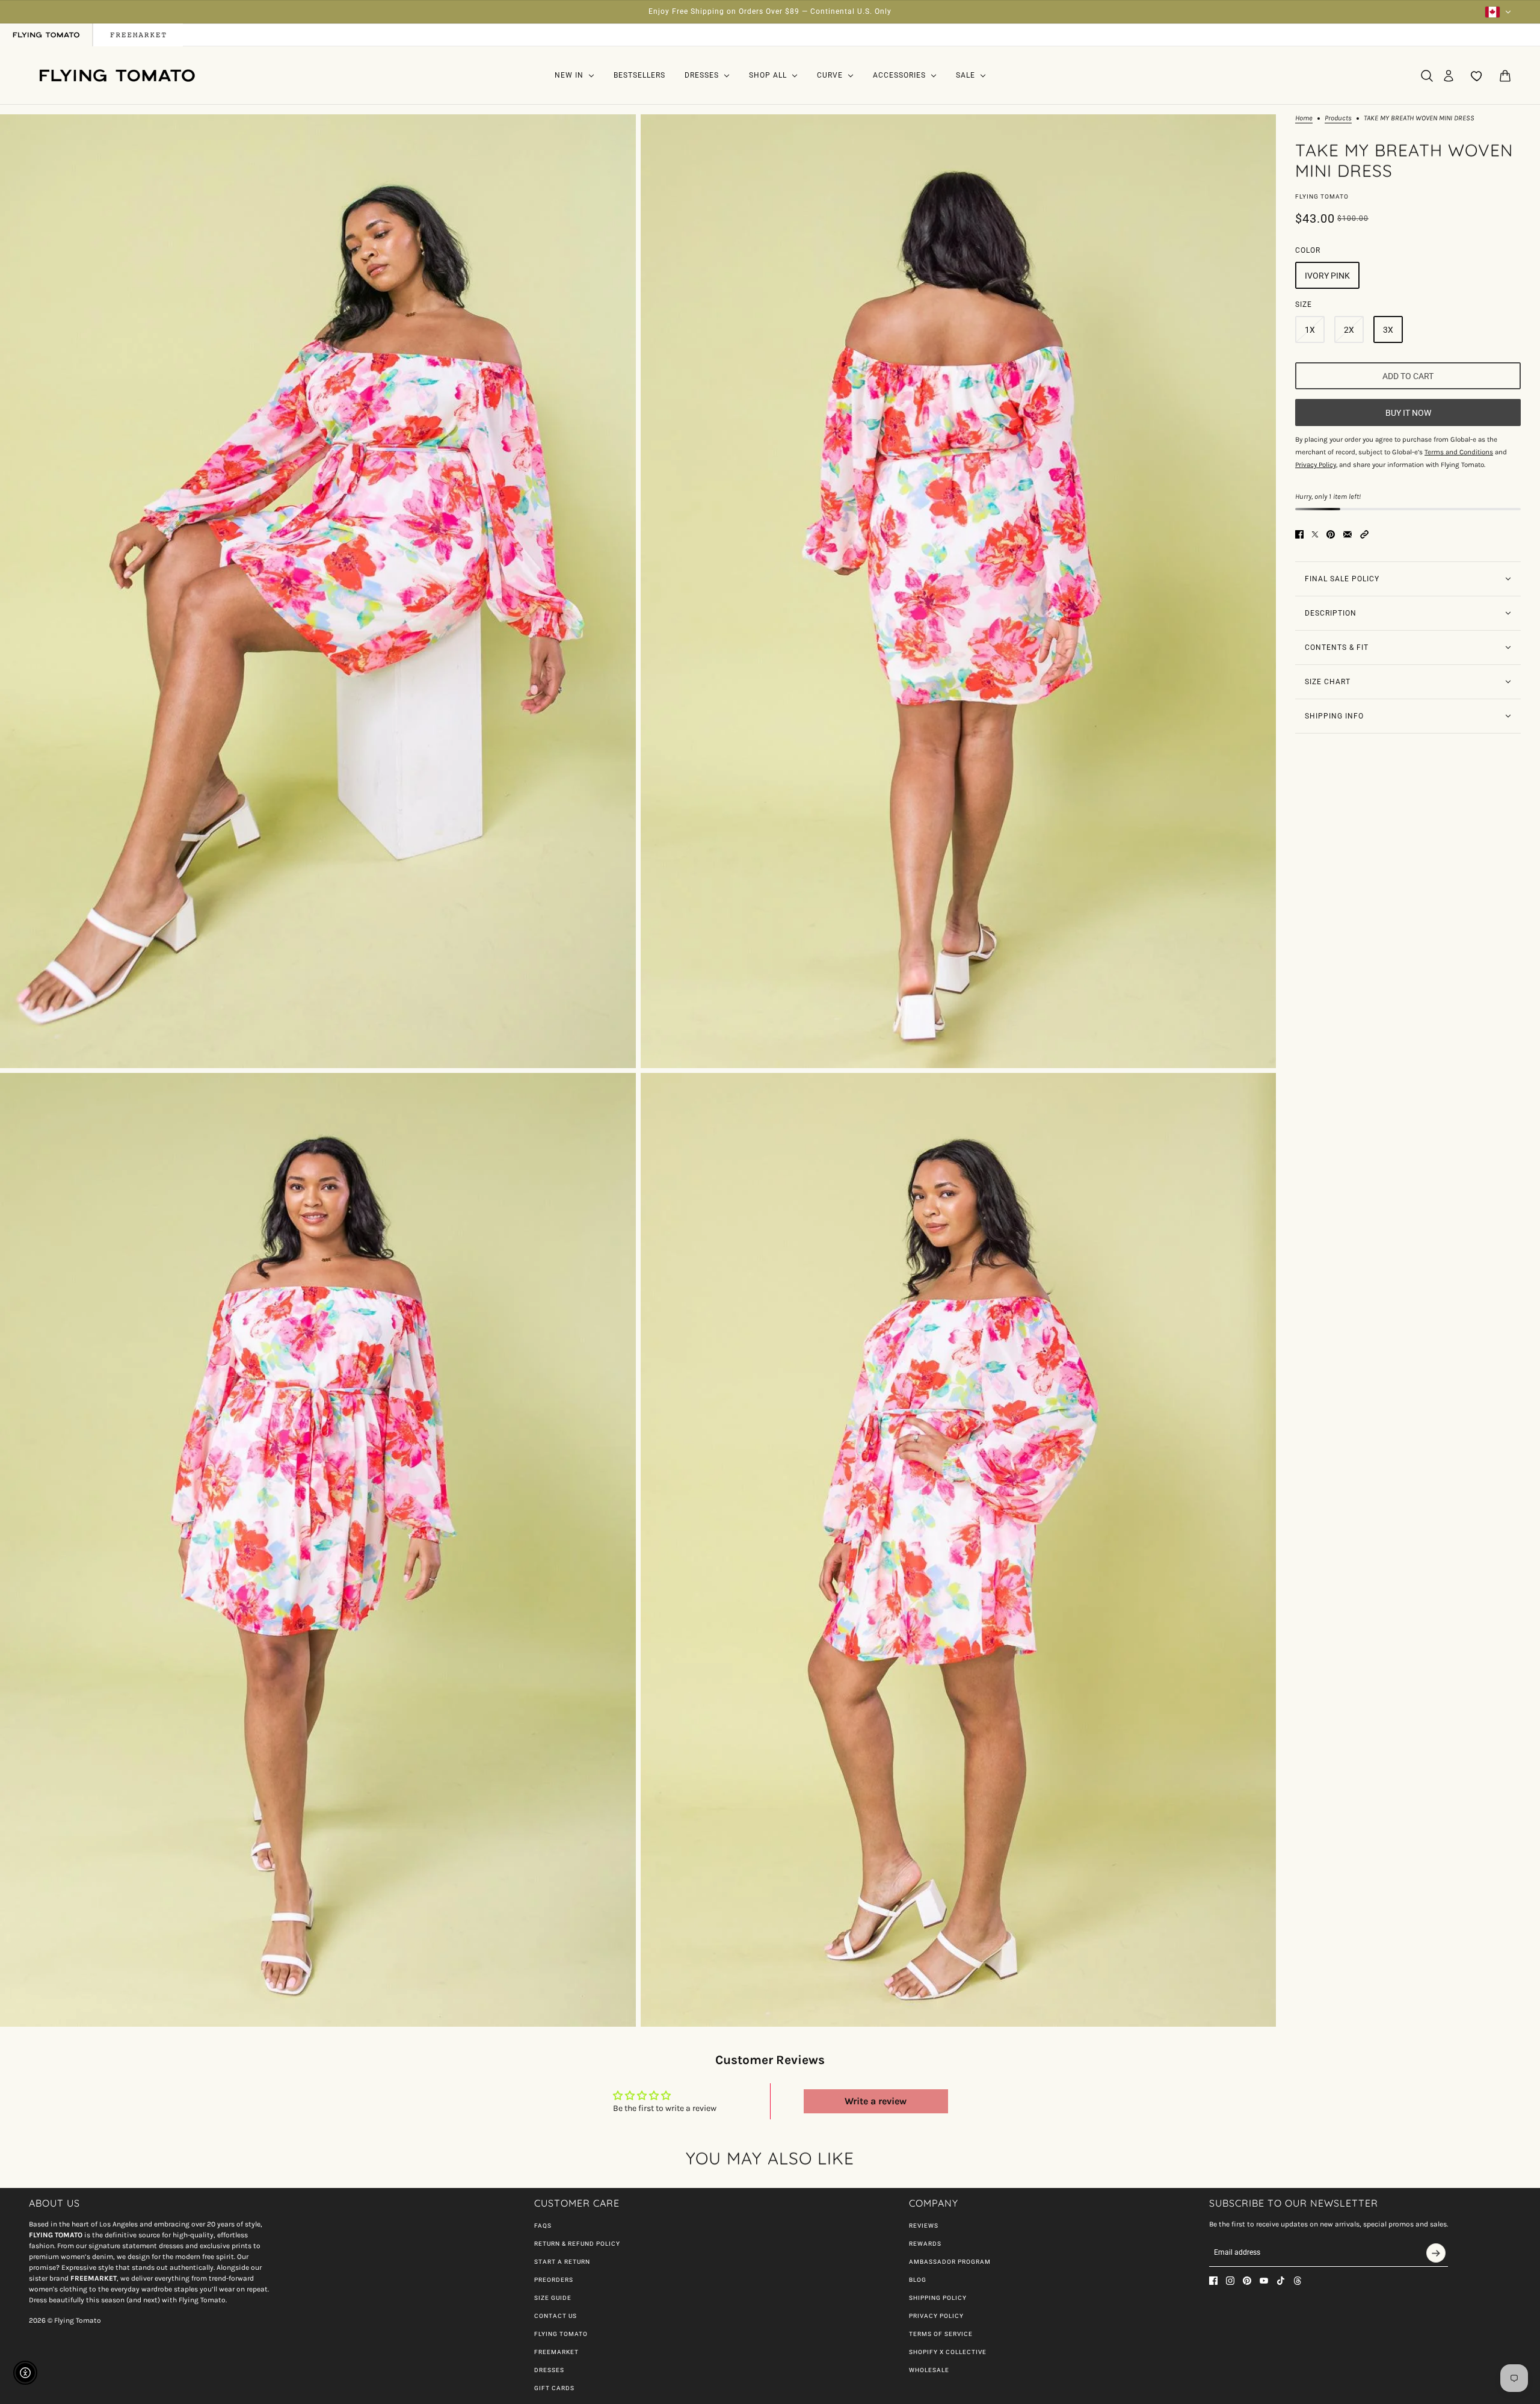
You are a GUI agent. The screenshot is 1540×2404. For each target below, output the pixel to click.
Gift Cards (554, 2388)
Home (1304, 118)
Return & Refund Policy (577, 2244)
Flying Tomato (1322, 196)
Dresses (549, 2370)
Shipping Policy (938, 2298)
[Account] (1449, 76)
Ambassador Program (950, 2262)
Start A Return (562, 2262)
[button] (1364, 534)
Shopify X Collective (948, 2352)
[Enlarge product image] (318, 591)
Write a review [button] (876, 2101)
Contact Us (556, 2316)
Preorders (554, 2280)
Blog (918, 2280)
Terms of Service (941, 2334)
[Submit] (1436, 2253)
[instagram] (1230, 2281)
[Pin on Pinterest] (1331, 534)
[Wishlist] (1477, 76)
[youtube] (1264, 2281)
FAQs (543, 2226)
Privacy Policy (936, 2316)
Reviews (924, 2226)
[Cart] (1505, 76)
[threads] (1298, 2281)
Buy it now (1408, 412)
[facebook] (1213, 2281)
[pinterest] (1247, 2281)
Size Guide (553, 2298)
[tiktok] (1281, 2281)
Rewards (925, 2244)
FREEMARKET (556, 2352)
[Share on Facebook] (1299, 534)
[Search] (1427, 76)
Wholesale (929, 2370)
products (1338, 118)
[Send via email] (1347, 534)
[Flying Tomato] (117, 76)
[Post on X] (1315, 534)
